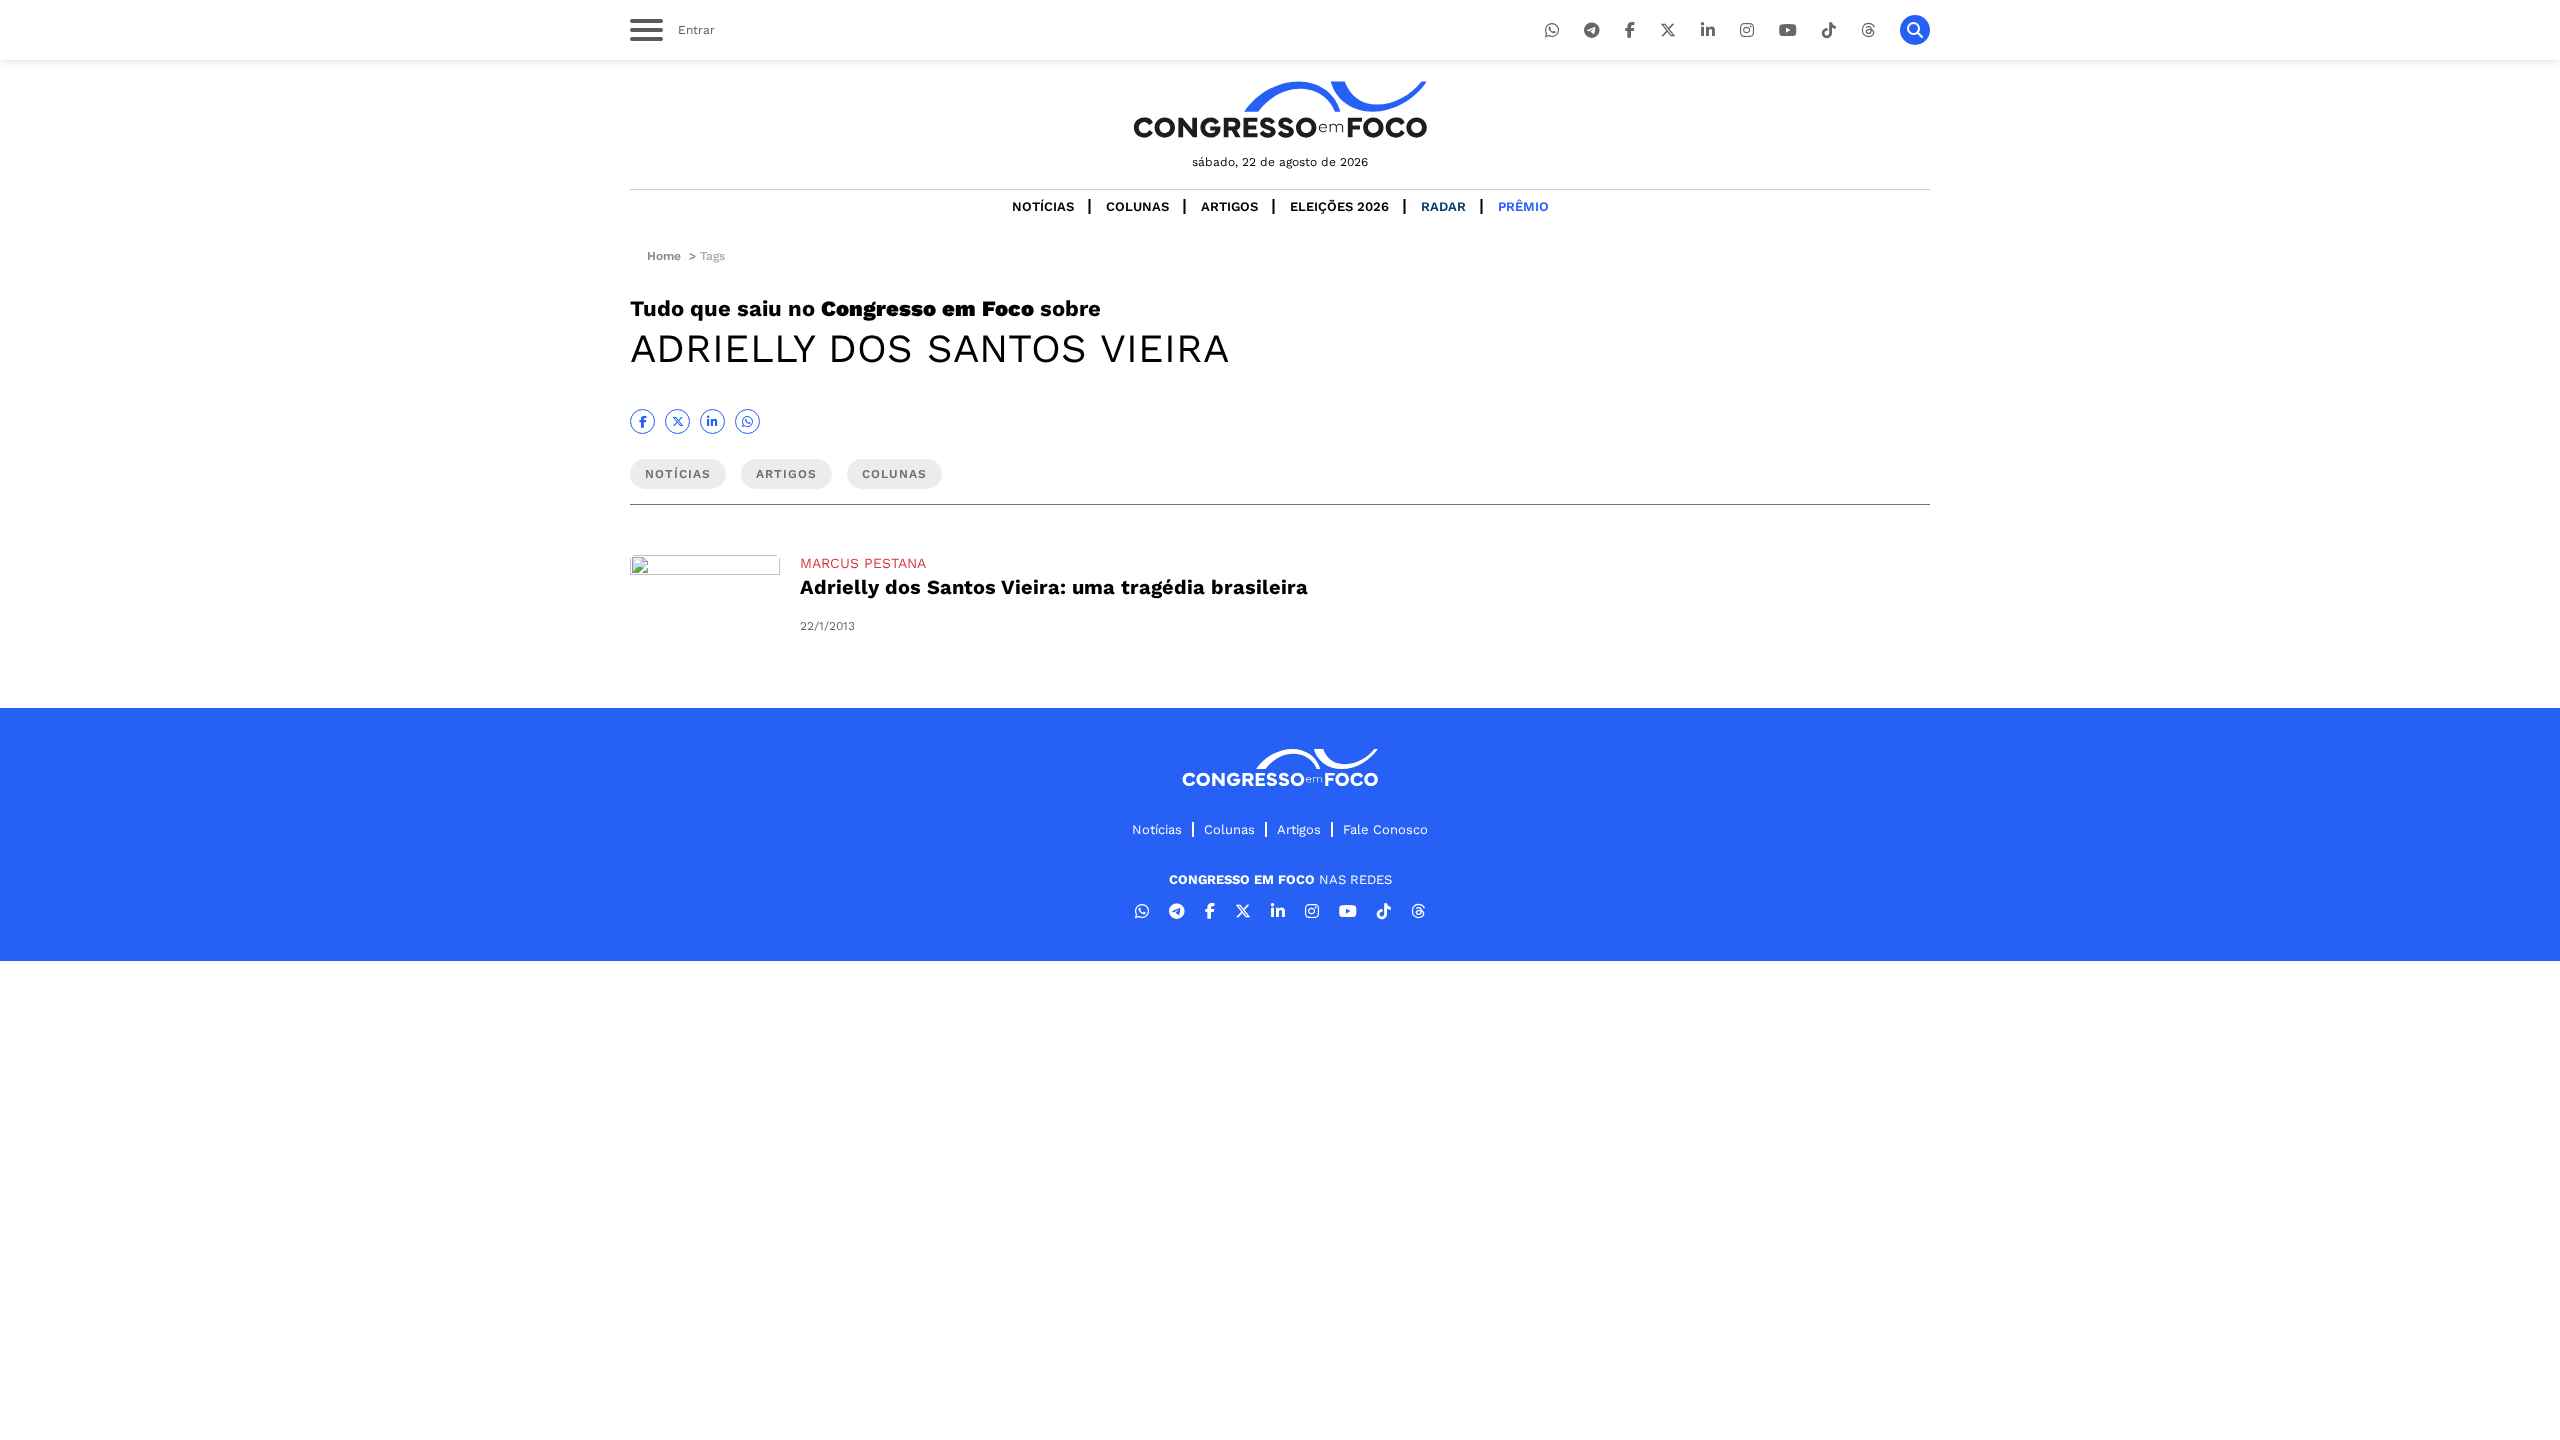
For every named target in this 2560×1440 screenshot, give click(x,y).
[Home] (1280, 109)
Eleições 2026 (1339, 206)
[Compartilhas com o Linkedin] (712, 421)
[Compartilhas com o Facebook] (642, 421)
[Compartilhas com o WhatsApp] (747, 421)
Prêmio (1523, 206)
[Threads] (1868, 30)
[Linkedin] (1708, 30)
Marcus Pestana (863, 563)
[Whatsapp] (1552, 30)
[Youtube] (1788, 30)
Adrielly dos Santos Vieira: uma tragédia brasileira (1054, 587)
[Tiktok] (1829, 30)
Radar (1443, 206)
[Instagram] (1747, 30)
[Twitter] (1668, 30)
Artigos (1229, 206)
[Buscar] (1915, 30)
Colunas (1137, 206)
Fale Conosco (1385, 829)
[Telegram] (1592, 30)
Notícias (1043, 206)
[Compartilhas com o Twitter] (677, 421)
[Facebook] (1630, 30)
